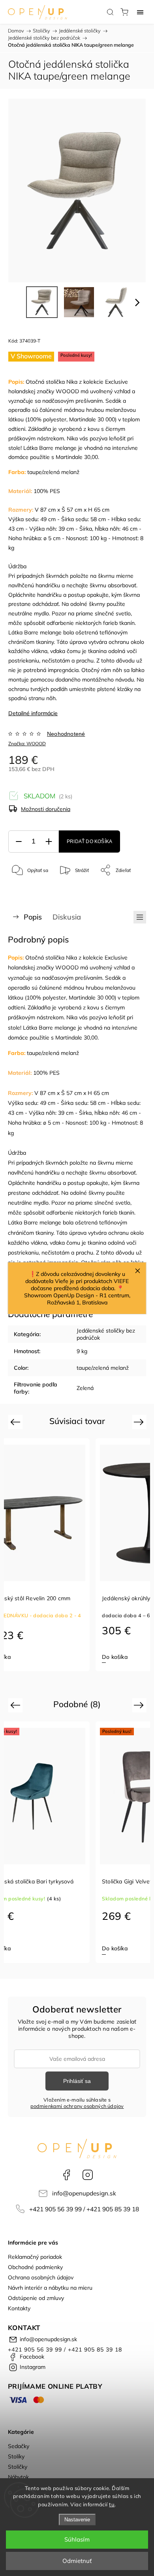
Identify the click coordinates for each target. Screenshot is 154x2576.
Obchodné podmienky (35, 2267)
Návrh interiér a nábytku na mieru (50, 2288)
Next (140, 1422)
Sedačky (19, 2446)
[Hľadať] (110, 12)
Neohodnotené (66, 734)
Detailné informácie (33, 713)
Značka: (27, 743)
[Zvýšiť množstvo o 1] (49, 842)
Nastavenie (77, 2520)
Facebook (66, 2175)
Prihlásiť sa (77, 2081)
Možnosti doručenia (46, 809)
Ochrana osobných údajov (41, 2277)
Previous (16, 1422)
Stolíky (16, 2456)
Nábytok (18, 2477)
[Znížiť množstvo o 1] (19, 842)
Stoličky (18, 2467)
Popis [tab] (33, 917)
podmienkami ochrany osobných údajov (77, 2106)
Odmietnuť (77, 2561)
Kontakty (19, 2308)
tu (112, 2504)
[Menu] (140, 12)
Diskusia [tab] (67, 917)
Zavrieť (128, 890)
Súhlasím (77, 2539)
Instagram (88, 2175)
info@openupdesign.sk (84, 2193)
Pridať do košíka (89, 842)
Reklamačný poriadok (35, 2257)
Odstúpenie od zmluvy (36, 2298)
